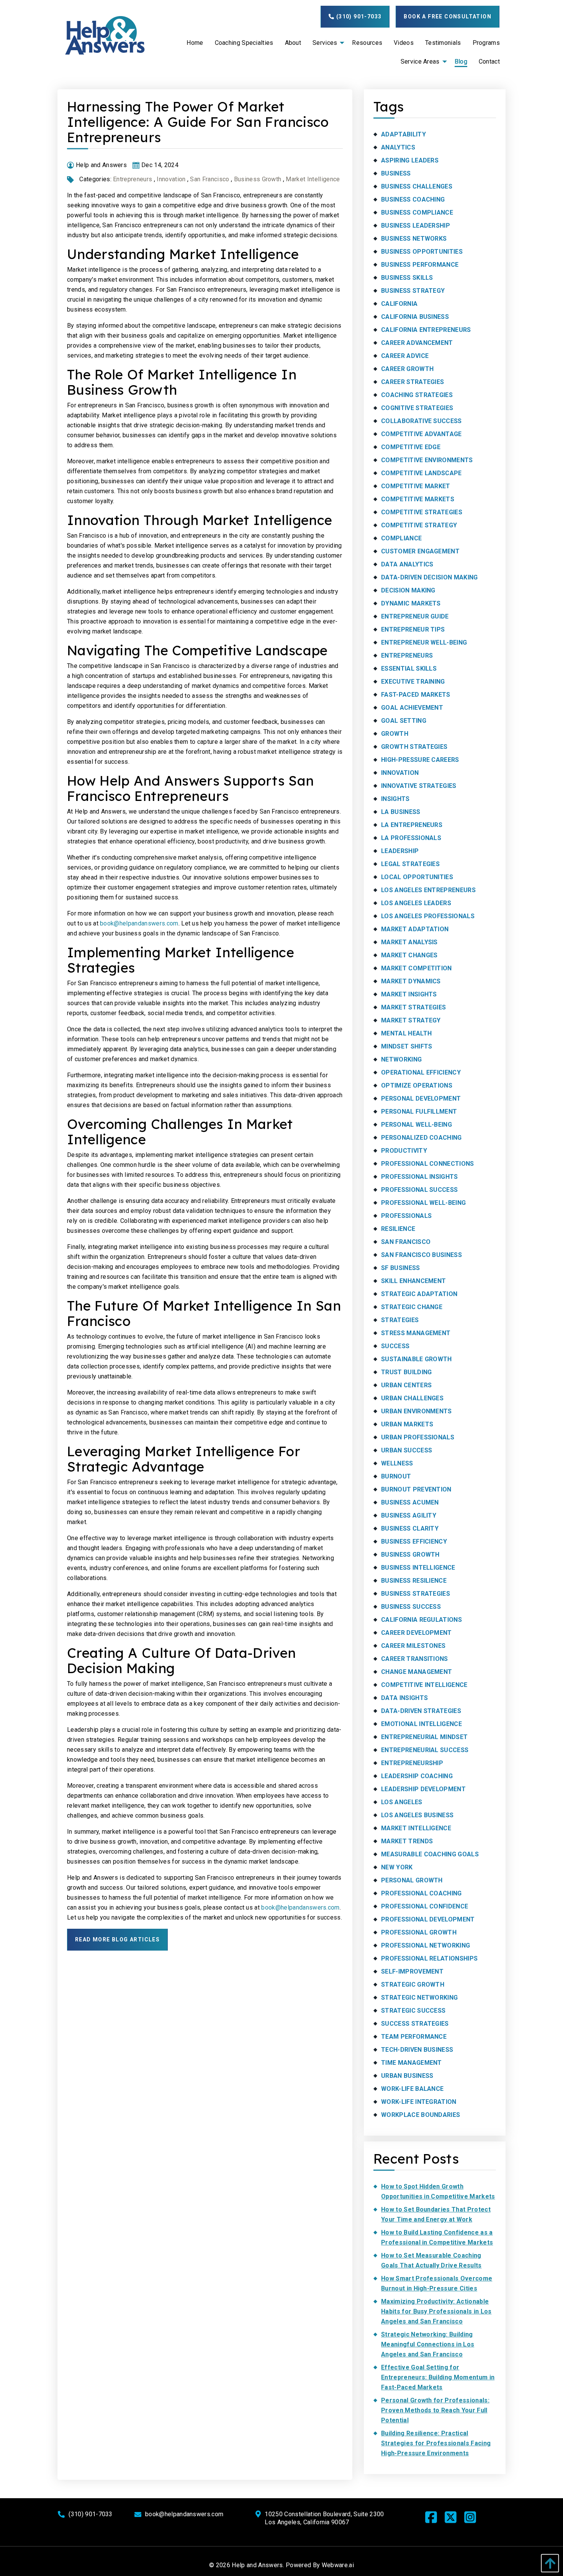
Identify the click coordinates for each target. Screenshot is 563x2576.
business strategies (416, 1594)
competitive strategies (422, 512)
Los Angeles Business (417, 1815)
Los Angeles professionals (428, 916)
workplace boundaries (421, 2115)
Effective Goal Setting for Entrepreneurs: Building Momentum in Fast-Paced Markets (438, 2377)
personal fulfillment (419, 1112)
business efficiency (414, 1541)
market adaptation (415, 929)
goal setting (404, 721)
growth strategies (414, 747)
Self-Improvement (412, 1971)
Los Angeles (402, 1802)
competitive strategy (419, 525)
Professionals (406, 1216)
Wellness (397, 1463)
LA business (401, 812)
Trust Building (406, 1372)
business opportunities (422, 252)
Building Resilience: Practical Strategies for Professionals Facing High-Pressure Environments (436, 2443)
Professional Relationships (429, 1958)
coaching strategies (417, 395)
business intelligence (418, 1568)
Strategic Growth (413, 1985)
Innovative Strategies (419, 786)
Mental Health (406, 1033)
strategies (400, 1320)
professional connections (428, 1164)
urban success (407, 1450)
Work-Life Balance (412, 2089)
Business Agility (409, 1515)
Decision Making (408, 590)
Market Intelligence (313, 179)
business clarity (410, 1528)
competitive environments (427, 460)
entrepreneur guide (415, 616)
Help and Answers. (258, 2565)
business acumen (410, 1502)
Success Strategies (415, 2024)
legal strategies (410, 864)
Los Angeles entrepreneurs (428, 890)
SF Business (401, 1268)
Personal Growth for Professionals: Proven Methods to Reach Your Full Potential (435, 2410)
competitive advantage (421, 434)
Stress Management (416, 1333)
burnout (396, 1476)
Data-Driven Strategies (421, 1711)
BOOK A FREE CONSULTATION (448, 16)
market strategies (413, 1007)
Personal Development (421, 1098)
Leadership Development (423, 1789)
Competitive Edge (411, 447)
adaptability (403, 134)
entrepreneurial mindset (424, 1737)
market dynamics (411, 981)
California (399, 304)
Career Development (417, 1633)
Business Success (411, 1607)
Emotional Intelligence (421, 1724)
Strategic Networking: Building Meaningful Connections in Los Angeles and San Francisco (428, 2344)
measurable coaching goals (430, 1854)
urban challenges (412, 1398)
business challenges (417, 186)
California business (415, 317)
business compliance (417, 212)
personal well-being (417, 1125)
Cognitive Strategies (417, 408)
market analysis (409, 942)
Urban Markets (407, 1424)
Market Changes (409, 955)
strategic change (412, 1307)
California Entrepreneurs (426, 330)
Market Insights (409, 994)
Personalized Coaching (421, 1138)
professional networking (426, 1945)
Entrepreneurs (133, 179)
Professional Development (428, 1919)
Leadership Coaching (417, 1776)
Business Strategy (413, 291)
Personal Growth (412, 1880)
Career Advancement (417, 343)
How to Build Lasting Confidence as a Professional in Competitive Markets (437, 2237)
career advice (405, 356)
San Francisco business (421, 1255)
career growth (407, 369)
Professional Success (419, 1190)
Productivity (404, 1151)
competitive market (416, 486)
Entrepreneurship (412, 1763)
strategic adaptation (419, 1294)
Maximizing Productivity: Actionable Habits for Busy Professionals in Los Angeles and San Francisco (436, 2311)
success (395, 1346)
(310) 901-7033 (358, 16)
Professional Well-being (423, 1203)
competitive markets (418, 499)
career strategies (412, 382)
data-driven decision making (430, 577)
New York (397, 1867)
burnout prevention (416, 1489)
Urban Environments (417, 1411)
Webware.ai (338, 2565)
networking (401, 1059)
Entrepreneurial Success (425, 1750)
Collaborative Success (421, 421)
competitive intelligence (424, 1685)
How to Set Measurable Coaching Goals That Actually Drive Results (431, 2260)
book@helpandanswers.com (139, 923)
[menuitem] (195, 43)
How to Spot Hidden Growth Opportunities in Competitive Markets (438, 2191)
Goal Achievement (412, 708)
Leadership (400, 851)
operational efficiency (421, 1072)
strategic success (413, 2011)
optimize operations (417, 1085)
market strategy (411, 1020)
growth (395, 734)
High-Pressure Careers (420, 760)
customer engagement (420, 551)
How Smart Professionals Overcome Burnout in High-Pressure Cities (437, 2283)
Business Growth (258, 179)
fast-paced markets (416, 695)
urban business (407, 2076)
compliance (401, 538)
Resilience (398, 1229)
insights (395, 799)
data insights (404, 1698)
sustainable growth (417, 1359)
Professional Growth (419, 1932)
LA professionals (411, 838)
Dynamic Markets (411, 603)
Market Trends (407, 1841)
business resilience (414, 1581)
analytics (398, 147)
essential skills (409, 669)
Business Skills (407, 278)
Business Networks (414, 239)
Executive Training (413, 682)
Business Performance (420, 265)
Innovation (171, 179)
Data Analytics (407, 564)
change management (417, 1672)
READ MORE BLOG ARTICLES (117, 1939)
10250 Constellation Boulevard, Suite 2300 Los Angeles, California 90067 (324, 2518)
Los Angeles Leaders (416, 903)
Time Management (412, 2063)
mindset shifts (407, 1046)
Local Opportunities (417, 877)
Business (396, 173)
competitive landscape (421, 473)
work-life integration (419, 2102)
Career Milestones (413, 1646)
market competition (417, 968)
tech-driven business (417, 2050)
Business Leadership (416, 226)
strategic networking (419, 1998)
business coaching (413, 199)
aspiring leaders (410, 160)
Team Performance (414, 2037)
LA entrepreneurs (412, 825)
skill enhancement (413, 1281)
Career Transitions (415, 1659)
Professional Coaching (421, 1893)
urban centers (406, 1385)
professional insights (420, 1177)
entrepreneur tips (413, 629)
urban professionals (418, 1437)
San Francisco (209, 179)
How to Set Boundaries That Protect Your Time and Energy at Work (436, 2214)
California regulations (421, 1620)
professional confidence (425, 1906)
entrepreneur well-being (424, 642)
